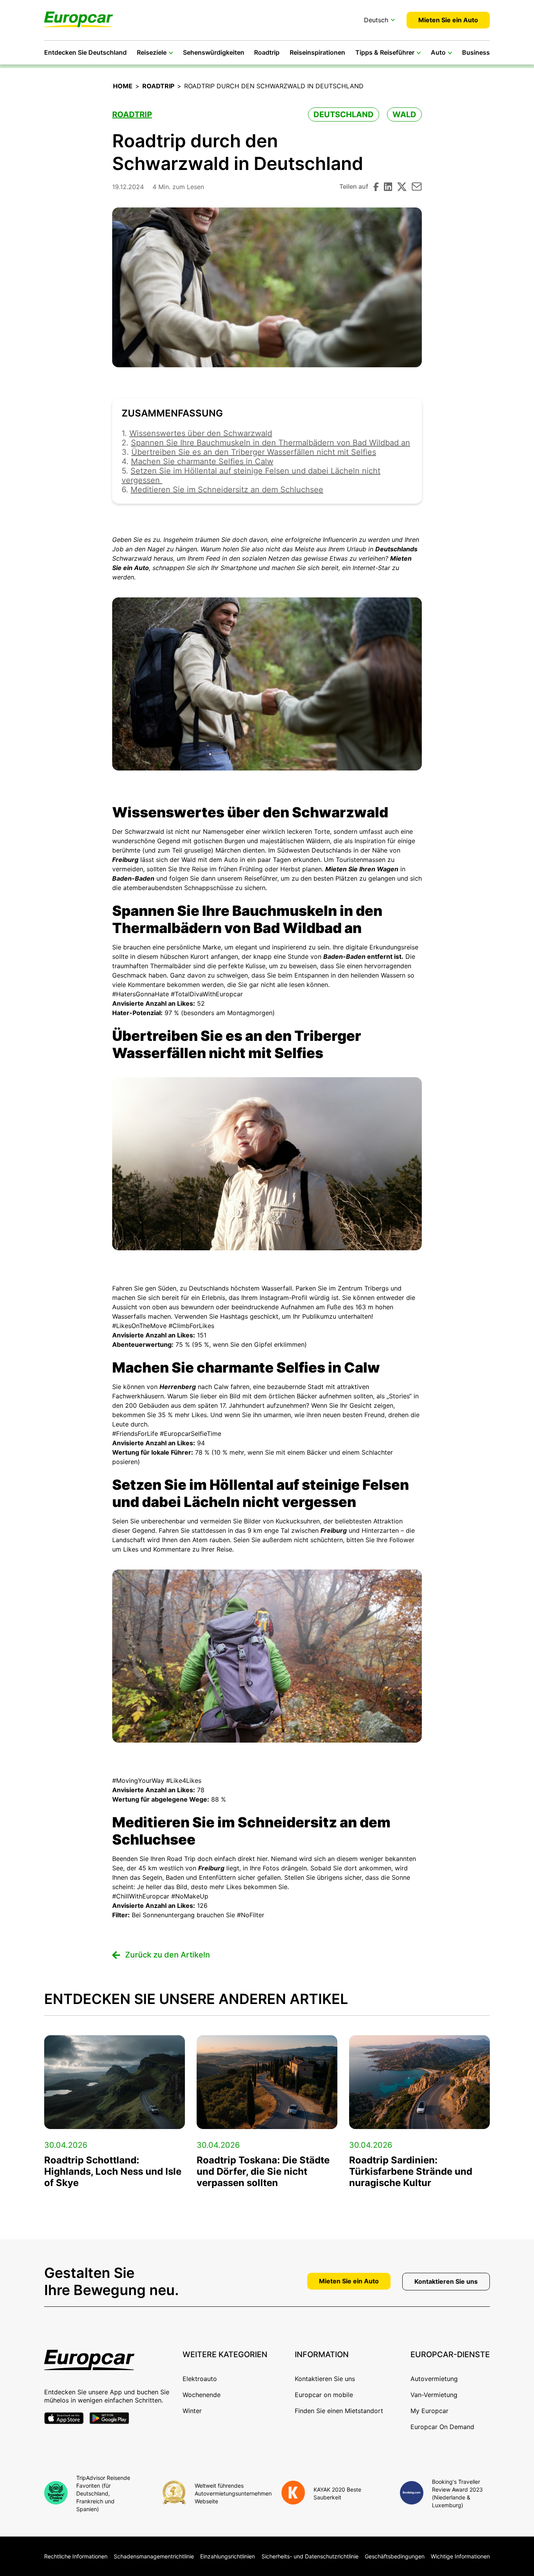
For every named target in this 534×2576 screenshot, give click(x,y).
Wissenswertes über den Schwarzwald (201, 433)
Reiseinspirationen (317, 52)
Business (476, 52)
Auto (438, 52)
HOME (123, 86)
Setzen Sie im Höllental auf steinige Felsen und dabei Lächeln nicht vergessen (251, 476)
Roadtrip (267, 52)
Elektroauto (200, 2379)
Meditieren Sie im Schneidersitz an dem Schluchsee (227, 490)
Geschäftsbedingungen (395, 2556)
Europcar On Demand (442, 2427)
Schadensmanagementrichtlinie (154, 2556)
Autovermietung (434, 2379)
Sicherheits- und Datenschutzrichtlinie (310, 2556)
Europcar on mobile (324, 2395)
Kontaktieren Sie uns (446, 2281)
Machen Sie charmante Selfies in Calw (202, 461)
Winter (192, 2411)
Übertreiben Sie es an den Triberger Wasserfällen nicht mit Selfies (254, 452)
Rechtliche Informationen (76, 2556)
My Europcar (429, 2411)
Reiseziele (152, 52)
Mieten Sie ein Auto (448, 20)
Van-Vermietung (434, 2395)
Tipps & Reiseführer (385, 52)
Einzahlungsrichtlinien (228, 2556)
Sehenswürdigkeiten (214, 52)
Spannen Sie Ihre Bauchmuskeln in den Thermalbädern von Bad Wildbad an (271, 443)
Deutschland (344, 114)
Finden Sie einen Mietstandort (339, 2411)
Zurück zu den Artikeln (168, 1955)
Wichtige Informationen (460, 2556)
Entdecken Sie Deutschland (85, 52)
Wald (404, 114)
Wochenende (202, 2395)
